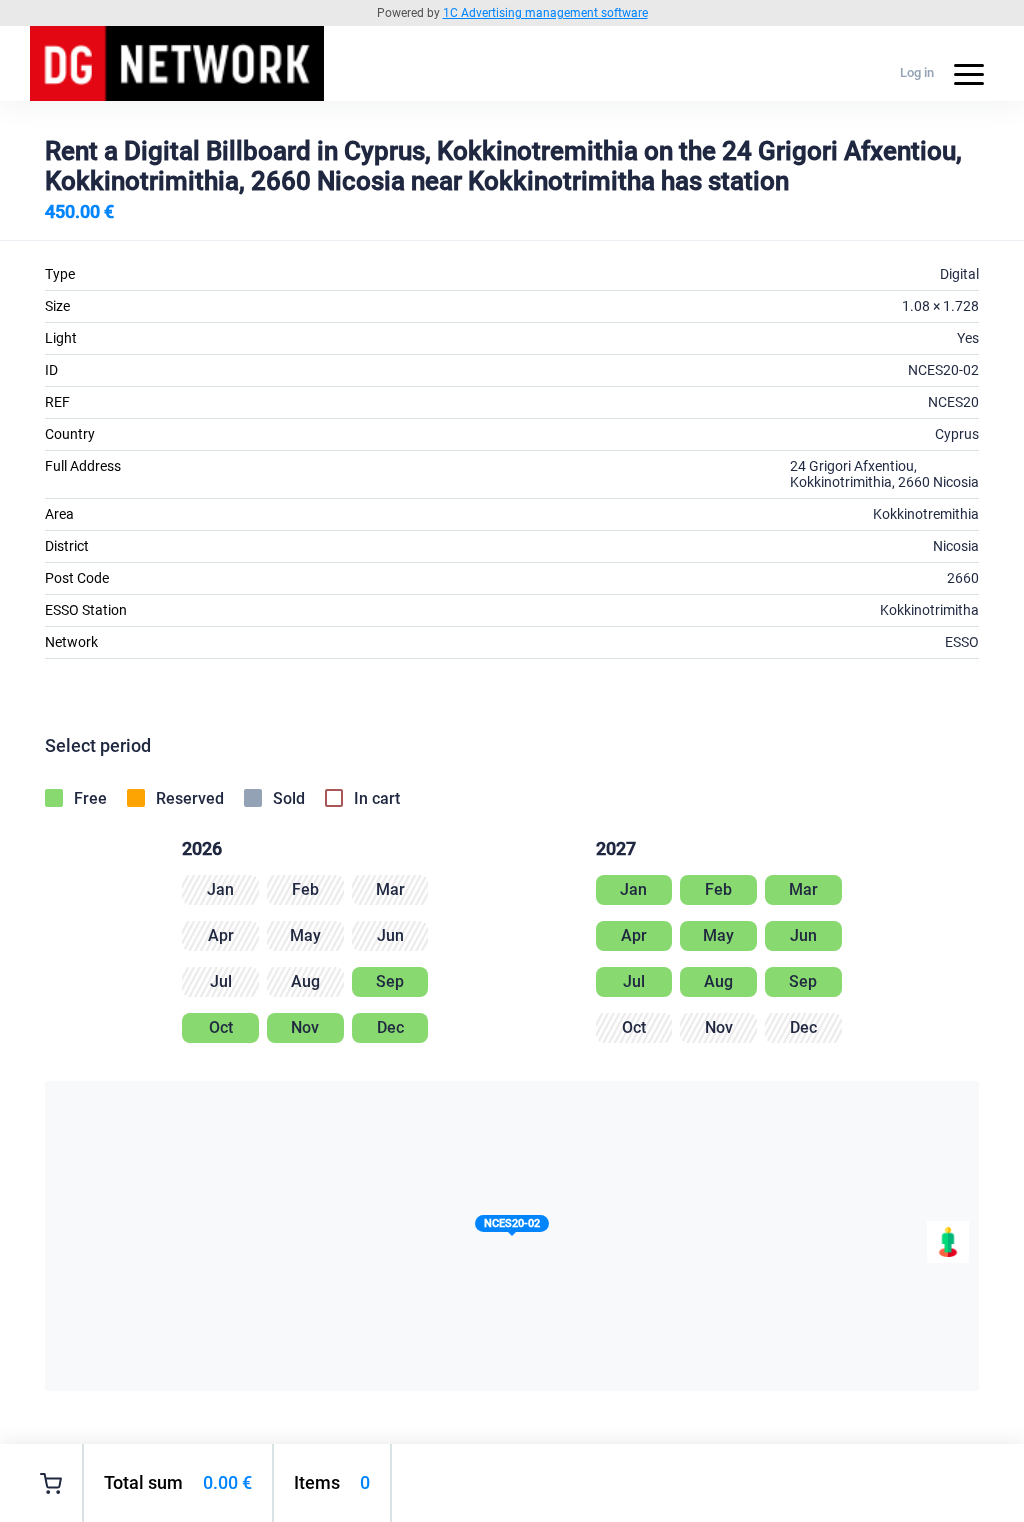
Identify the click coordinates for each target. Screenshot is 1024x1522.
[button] (512, 1227)
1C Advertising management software (545, 13)
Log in (917, 72)
